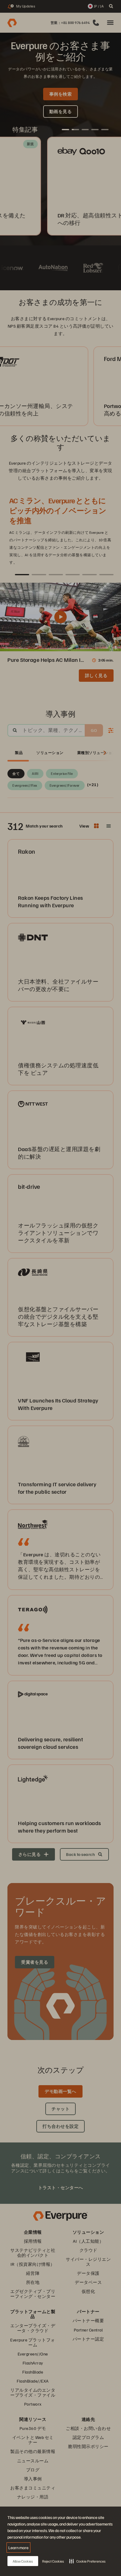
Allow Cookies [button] (23, 2561)
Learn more (18, 2548)
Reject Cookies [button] (53, 2561)
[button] (87, 2561)
